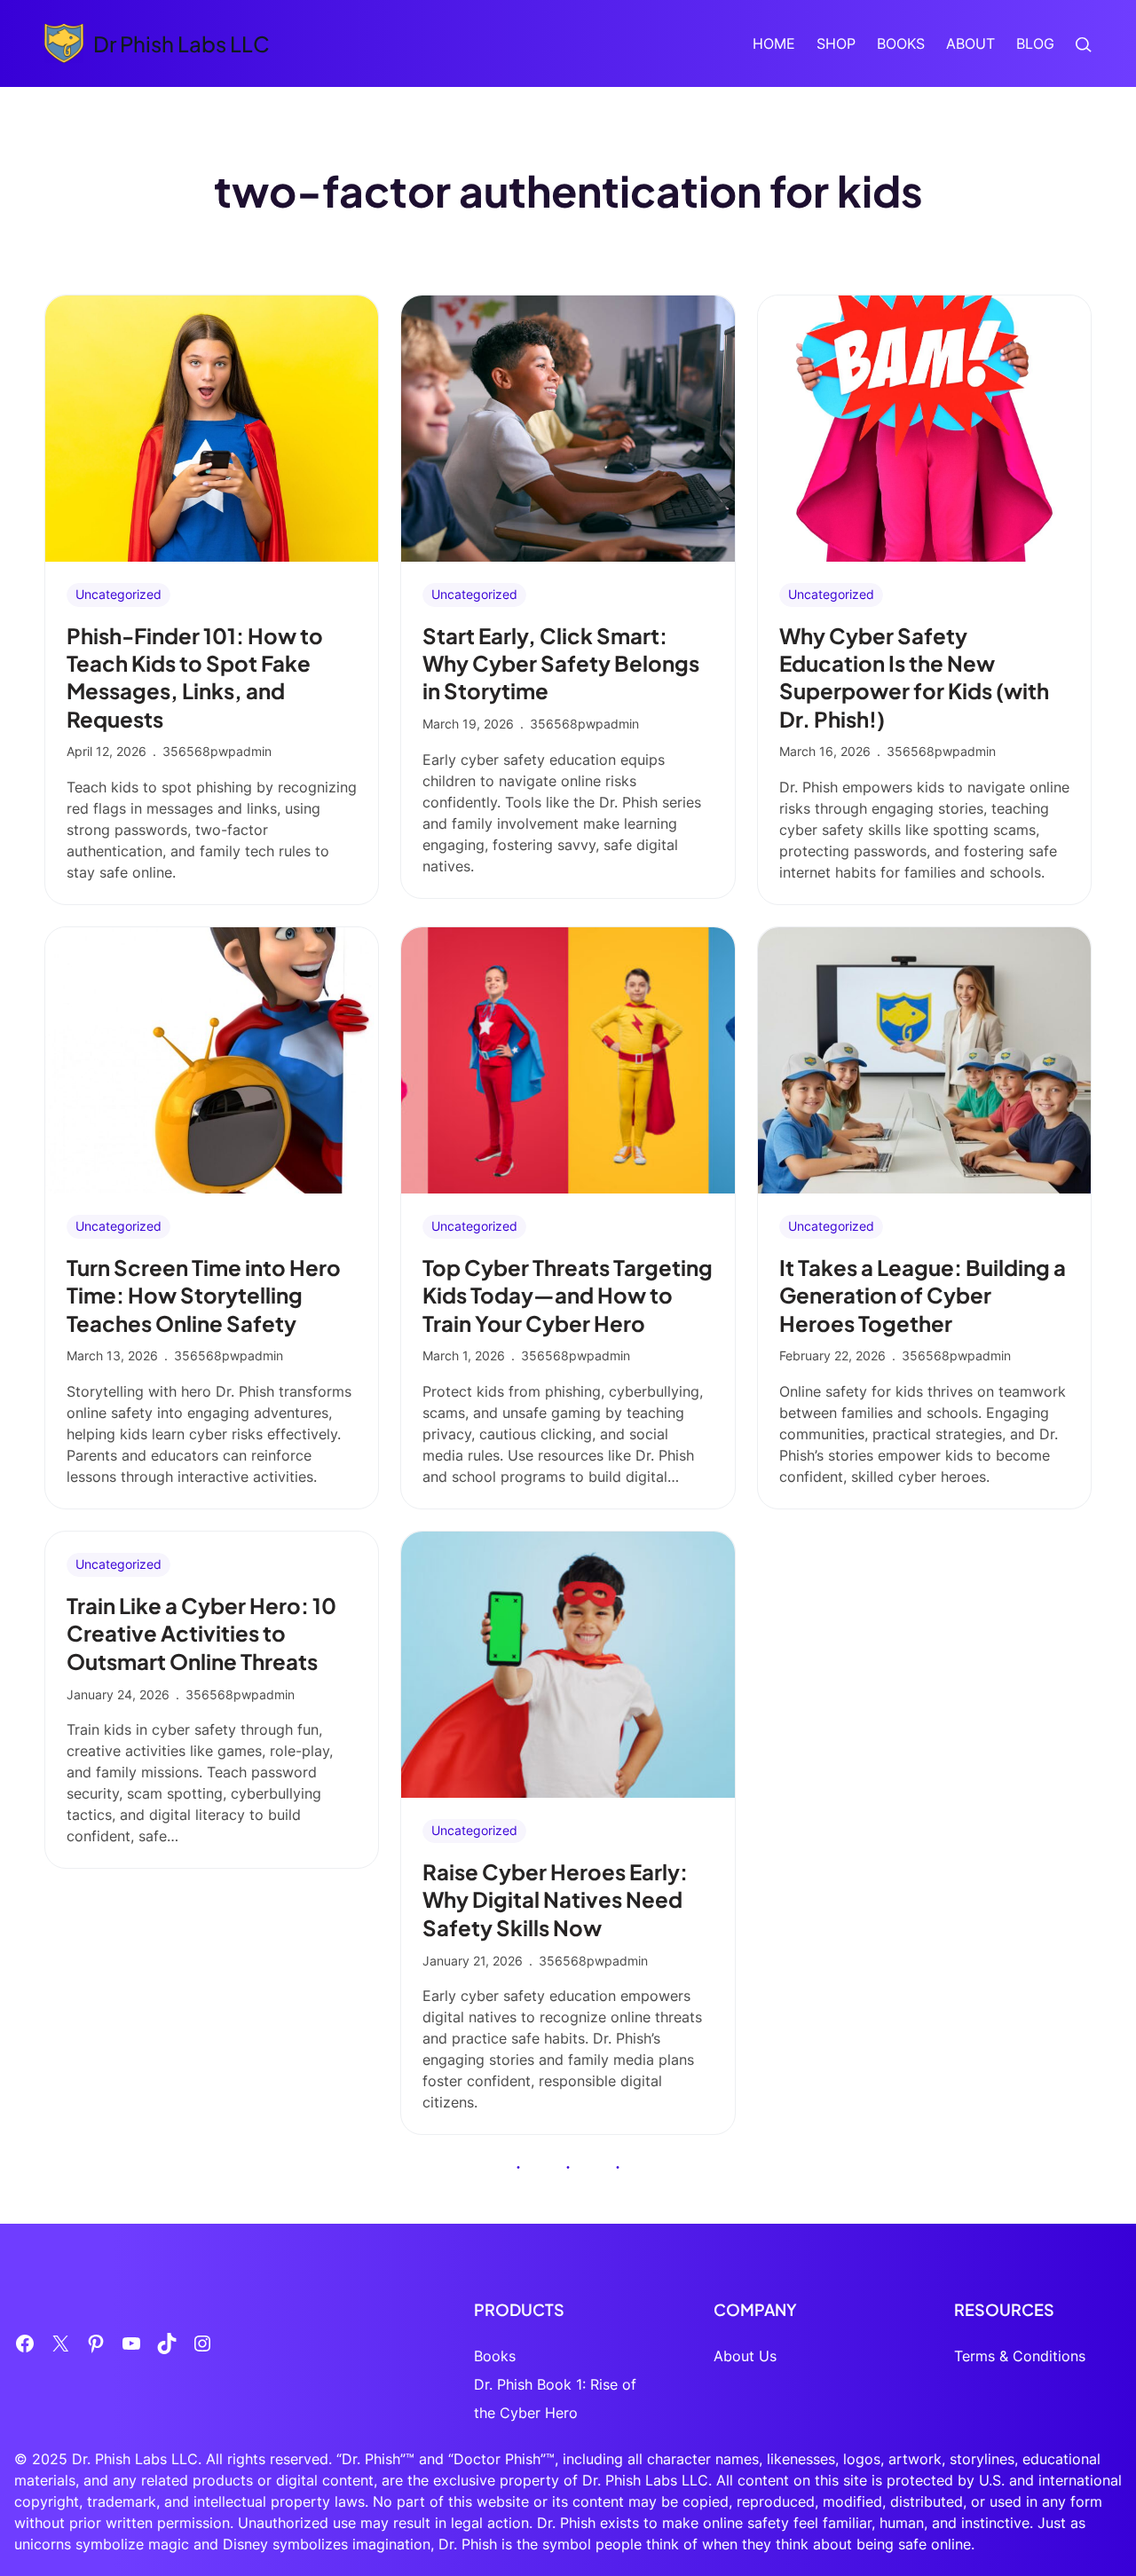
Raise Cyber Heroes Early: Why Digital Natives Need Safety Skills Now (555, 1899)
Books (495, 2356)
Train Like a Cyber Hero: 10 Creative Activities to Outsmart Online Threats (201, 1633)
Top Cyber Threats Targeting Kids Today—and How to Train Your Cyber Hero (568, 1295)
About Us (745, 2356)
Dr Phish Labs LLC (181, 43)
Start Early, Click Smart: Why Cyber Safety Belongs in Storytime (561, 663)
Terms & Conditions (1020, 2356)
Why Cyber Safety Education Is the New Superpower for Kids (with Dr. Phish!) (914, 677)
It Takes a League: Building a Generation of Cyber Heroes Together (923, 1295)
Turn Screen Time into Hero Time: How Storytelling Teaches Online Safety (204, 1295)
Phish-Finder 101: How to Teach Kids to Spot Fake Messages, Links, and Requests (195, 677)
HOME (774, 43)
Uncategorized (118, 594)
